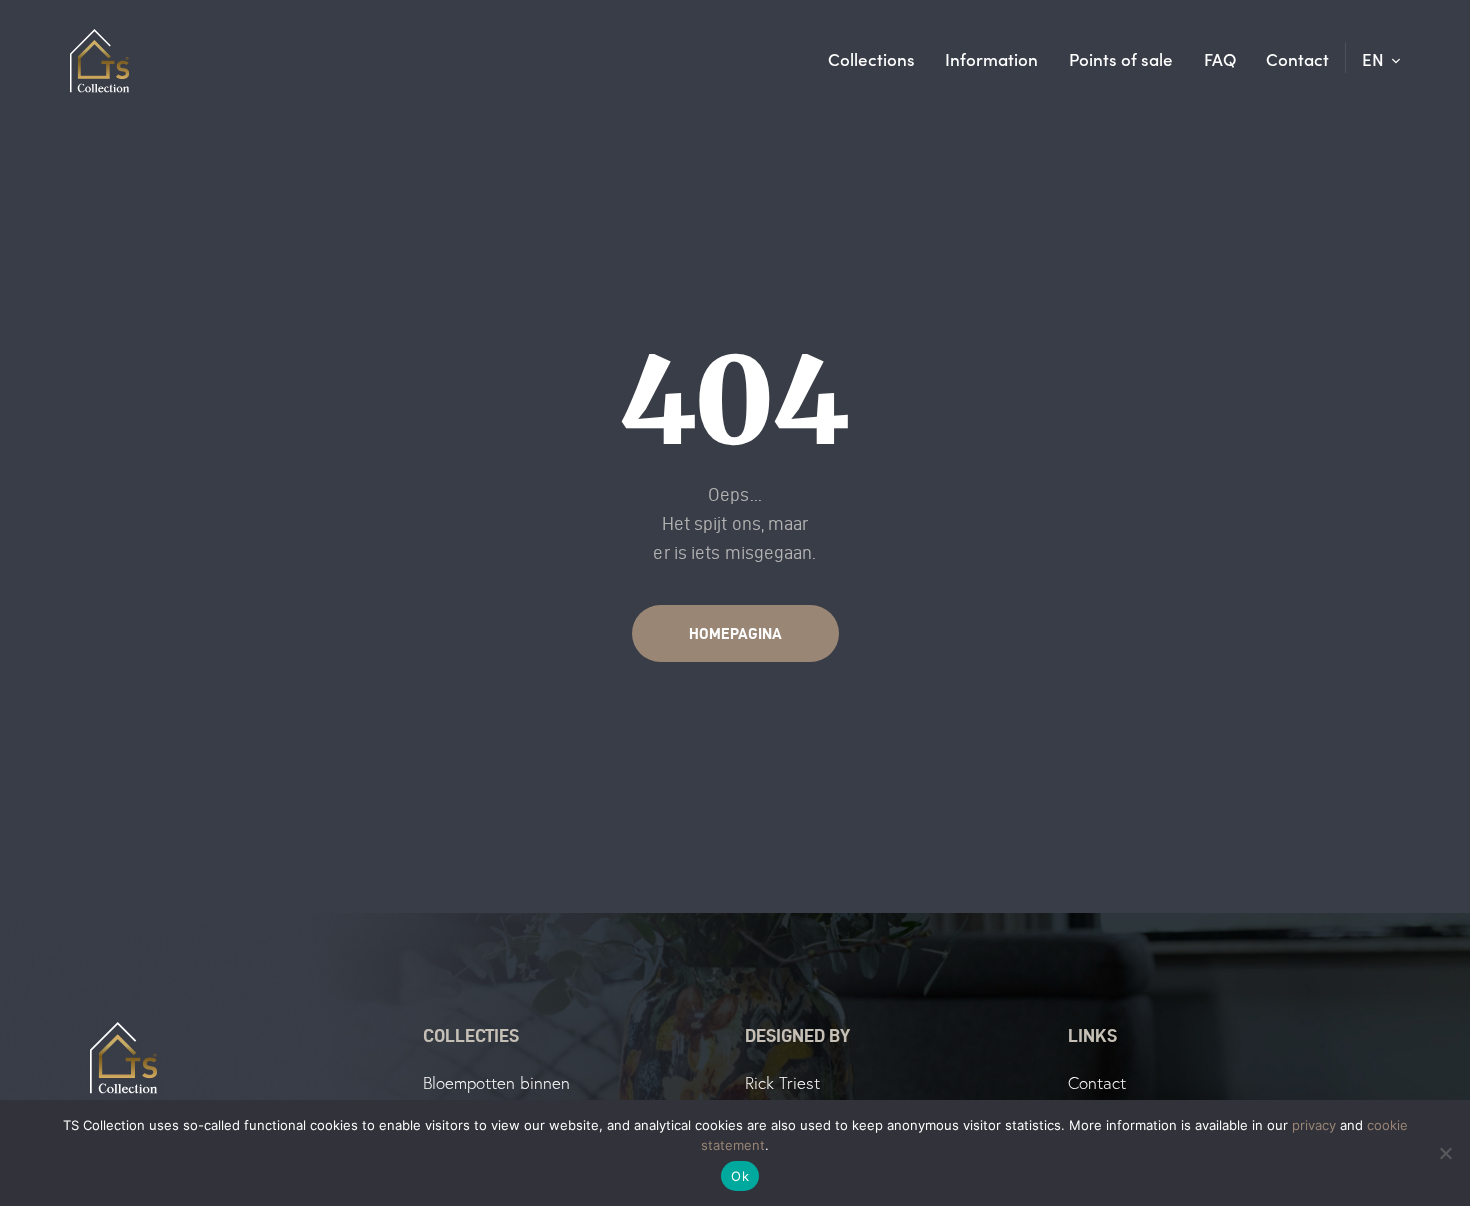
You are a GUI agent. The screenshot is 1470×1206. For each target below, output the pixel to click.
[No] (1445, 1153)
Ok (740, 1176)
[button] (1381, 59)
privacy (1314, 1125)
